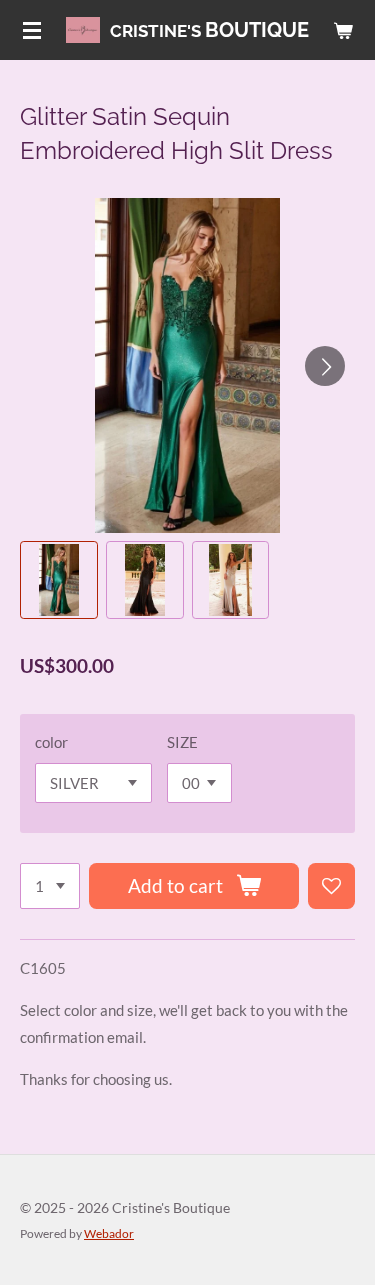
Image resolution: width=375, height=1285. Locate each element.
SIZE (182, 742)
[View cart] (343, 30)
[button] (59, 580)
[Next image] (325, 366)
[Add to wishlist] (331, 886)
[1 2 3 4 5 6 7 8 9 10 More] (50, 886)
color (51, 742)
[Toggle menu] (32, 30)
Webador (109, 1233)
